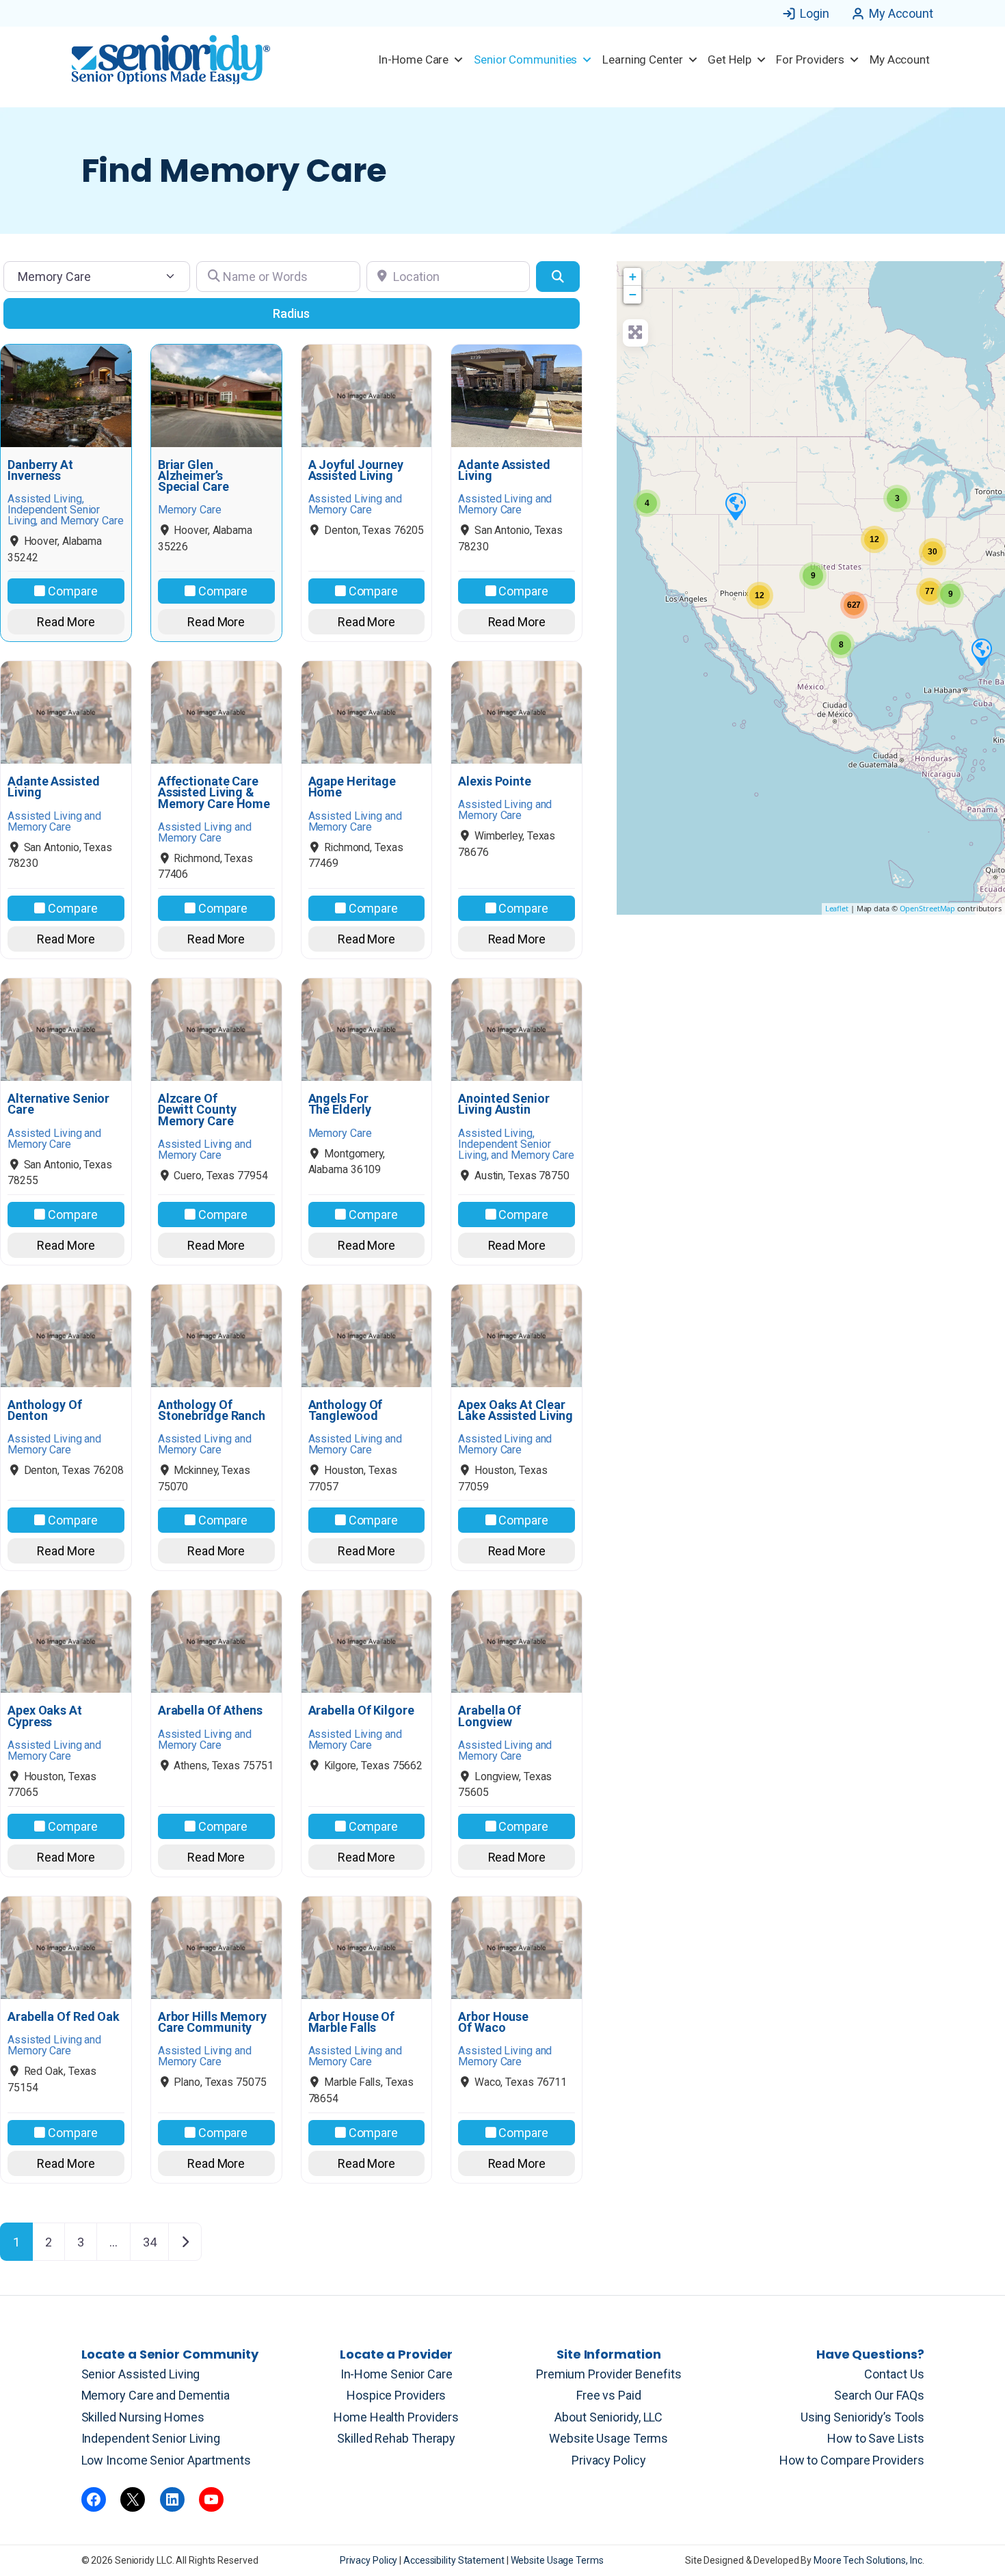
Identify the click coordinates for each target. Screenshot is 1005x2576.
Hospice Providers (396, 2395)
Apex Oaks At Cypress (45, 1716)
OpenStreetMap (928, 908)
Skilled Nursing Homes (143, 2417)
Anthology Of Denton (45, 1410)
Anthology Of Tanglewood (346, 1410)
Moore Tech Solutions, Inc (868, 2560)
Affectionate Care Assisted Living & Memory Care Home (214, 793)
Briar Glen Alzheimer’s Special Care (193, 476)
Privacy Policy (609, 2460)
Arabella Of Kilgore (361, 1710)
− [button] (633, 294)
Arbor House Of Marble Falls (352, 2022)
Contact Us (894, 2374)
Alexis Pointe (495, 781)
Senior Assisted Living (141, 2374)
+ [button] (633, 277)
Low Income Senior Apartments (166, 2460)
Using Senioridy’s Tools (862, 2417)
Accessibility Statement (455, 2560)
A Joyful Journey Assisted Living (356, 470)
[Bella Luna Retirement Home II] (981, 652)
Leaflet (837, 908)
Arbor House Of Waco (493, 2022)
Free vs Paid (609, 2395)
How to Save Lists (875, 2438)
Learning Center (643, 59)
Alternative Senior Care (58, 1104)
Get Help (729, 59)
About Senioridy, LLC (608, 2417)
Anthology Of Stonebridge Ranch (212, 1410)
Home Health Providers (396, 2417)
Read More (66, 622)
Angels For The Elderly (340, 1104)
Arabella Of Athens (210, 1710)
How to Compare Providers (852, 2460)
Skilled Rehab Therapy (396, 2438)
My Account (901, 13)
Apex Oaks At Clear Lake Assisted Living (515, 1410)
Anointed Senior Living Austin (504, 1104)
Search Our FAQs (879, 2395)
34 (150, 2242)
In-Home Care (413, 59)
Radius (291, 313)
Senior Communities (525, 59)
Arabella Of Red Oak (64, 2017)
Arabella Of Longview (490, 1716)
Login (815, 13)
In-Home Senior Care (397, 2374)
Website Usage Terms (608, 2438)
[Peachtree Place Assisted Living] (735, 506)
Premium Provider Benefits (609, 2374)
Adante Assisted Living (504, 470)
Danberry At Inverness (40, 470)
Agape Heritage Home (352, 787)
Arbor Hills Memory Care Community (212, 2022)
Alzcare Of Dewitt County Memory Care (197, 1110)
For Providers (810, 59)
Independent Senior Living (151, 2438)
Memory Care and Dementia (156, 2395)
